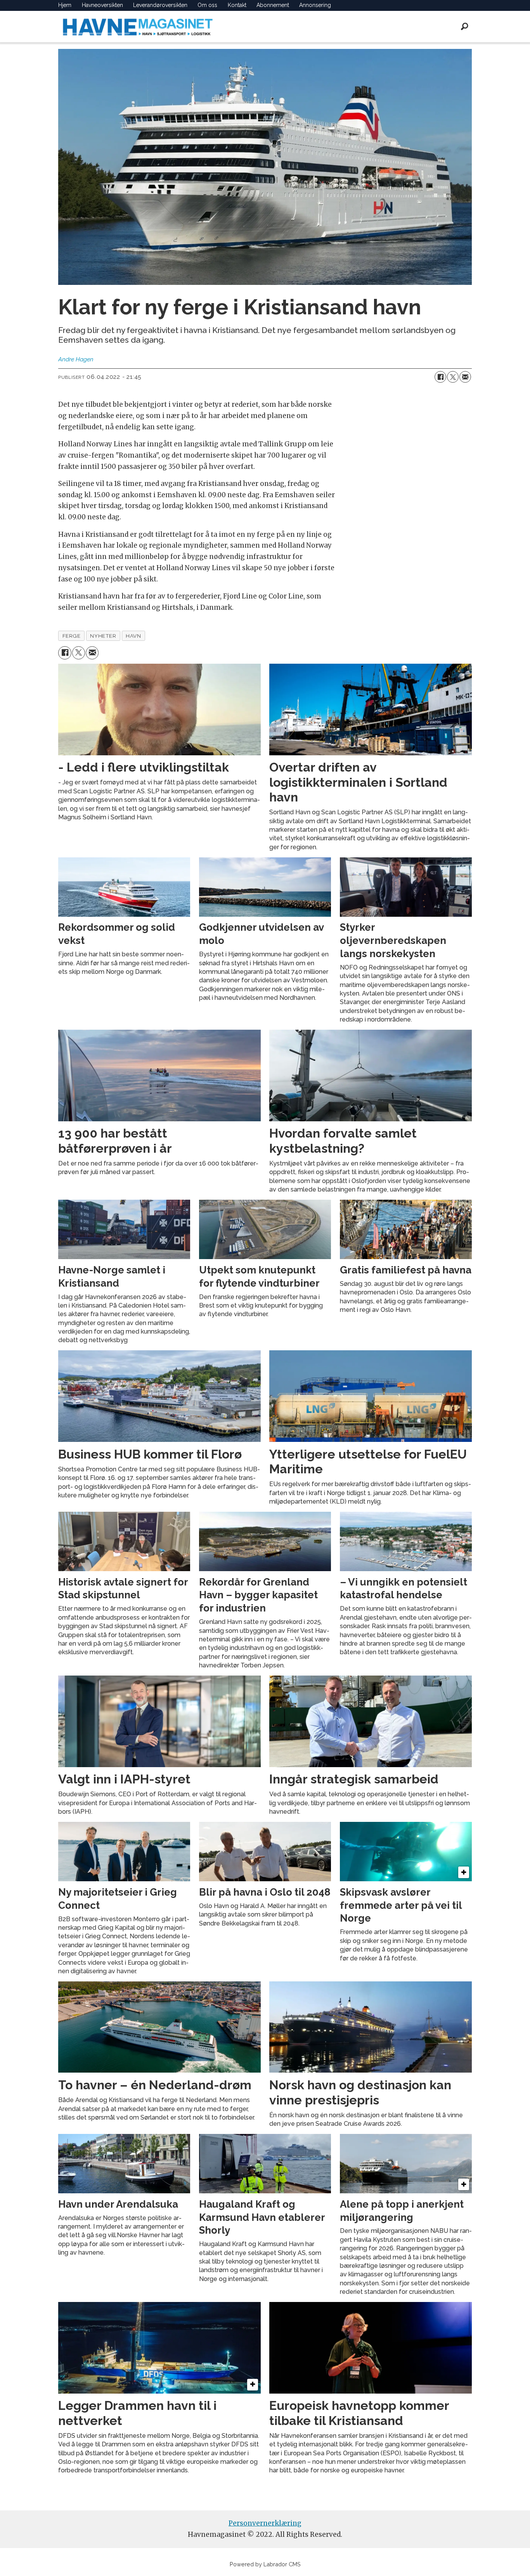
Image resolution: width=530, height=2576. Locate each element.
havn (133, 636)
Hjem (65, 5)
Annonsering (315, 5)
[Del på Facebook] (440, 377)
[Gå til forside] (138, 27)
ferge (72, 636)
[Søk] (464, 26)
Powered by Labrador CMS (265, 2564)
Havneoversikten (102, 5)
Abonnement (273, 5)
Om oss (207, 5)
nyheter (103, 636)
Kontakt (237, 5)
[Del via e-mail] (465, 377)
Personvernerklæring (265, 2523)
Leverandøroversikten (160, 5)
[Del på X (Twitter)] (453, 377)
